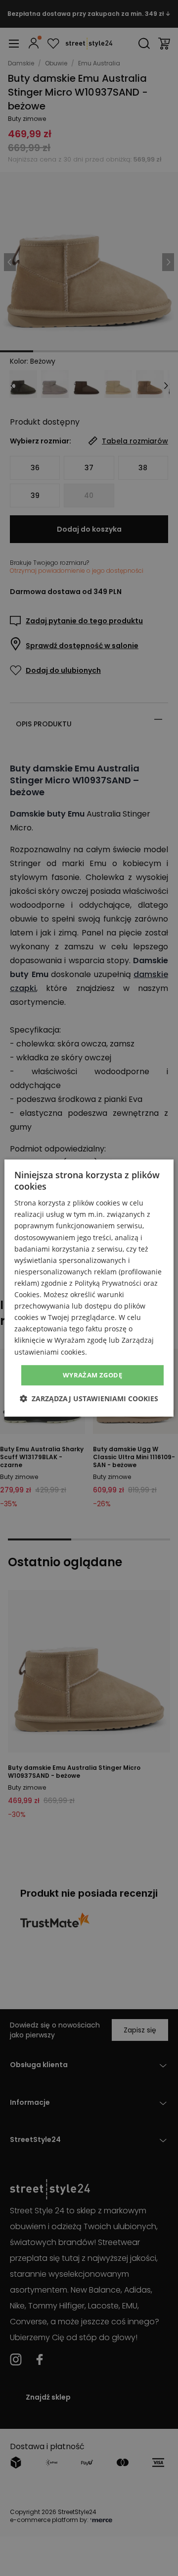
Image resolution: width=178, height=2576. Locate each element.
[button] (89, 1398)
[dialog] (89, 1288)
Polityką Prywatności (108, 1283)
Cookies (27, 1294)
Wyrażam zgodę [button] (92, 1375)
